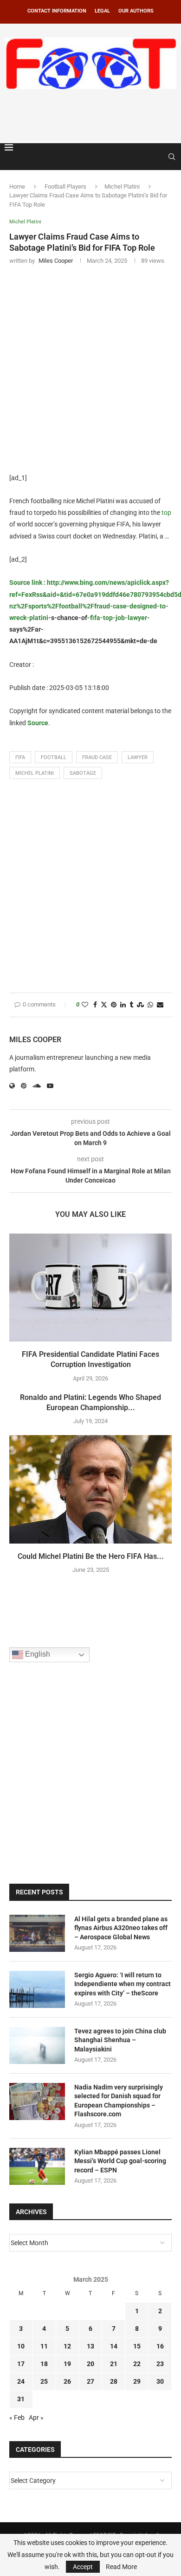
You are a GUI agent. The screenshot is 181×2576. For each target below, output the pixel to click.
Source (38, 723)
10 (21, 2346)
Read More (121, 2567)
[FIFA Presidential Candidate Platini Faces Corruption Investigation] (90, 1288)
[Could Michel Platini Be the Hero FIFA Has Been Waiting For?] (90, 1489)
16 (160, 2346)
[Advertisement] (93, 114)
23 (160, 2364)
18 (44, 2364)
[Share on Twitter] (104, 1005)
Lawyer (138, 757)
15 (137, 2346)
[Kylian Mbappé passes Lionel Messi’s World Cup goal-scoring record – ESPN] (37, 2166)
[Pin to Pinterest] (114, 1005)
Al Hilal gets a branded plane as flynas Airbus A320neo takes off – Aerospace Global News (121, 1928)
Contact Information (57, 11)
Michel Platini (122, 187)
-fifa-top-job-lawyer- (119, 618)
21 (114, 2364)
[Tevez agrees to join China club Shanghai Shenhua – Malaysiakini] (37, 2045)
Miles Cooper (35, 1040)
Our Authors (136, 11)
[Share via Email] (160, 1005)
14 (114, 2346)
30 (160, 2381)
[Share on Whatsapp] (150, 1005)
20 (90, 2364)
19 (67, 2364)
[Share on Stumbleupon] (140, 1005)
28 (114, 2381)
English (37, 1654)
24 (21, 2381)
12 (67, 2346)
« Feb (17, 2418)
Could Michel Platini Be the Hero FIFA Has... (91, 1556)
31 (21, 2399)
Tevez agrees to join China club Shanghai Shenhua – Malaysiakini (120, 2040)
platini (39, 618)
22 (137, 2364)
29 (137, 2381)
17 (21, 2364)
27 (90, 2381)
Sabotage (83, 773)
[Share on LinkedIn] (123, 1005)
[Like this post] (85, 1005)
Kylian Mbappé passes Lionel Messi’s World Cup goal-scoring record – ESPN (120, 2161)
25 (44, 2381)
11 (44, 2346)
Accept (83, 2567)
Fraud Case (97, 757)
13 (90, 2346)
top (166, 513)
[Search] (172, 157)
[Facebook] (149, 157)
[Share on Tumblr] (131, 1005)
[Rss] (158, 157)
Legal (102, 11)
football (54, 757)
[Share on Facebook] (95, 1005)
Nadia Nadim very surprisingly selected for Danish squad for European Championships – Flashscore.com (119, 2101)
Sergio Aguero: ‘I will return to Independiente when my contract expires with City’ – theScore (123, 1984)
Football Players (65, 187)
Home (17, 187)
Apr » (36, 2418)
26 (67, 2381)
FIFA (20, 757)
